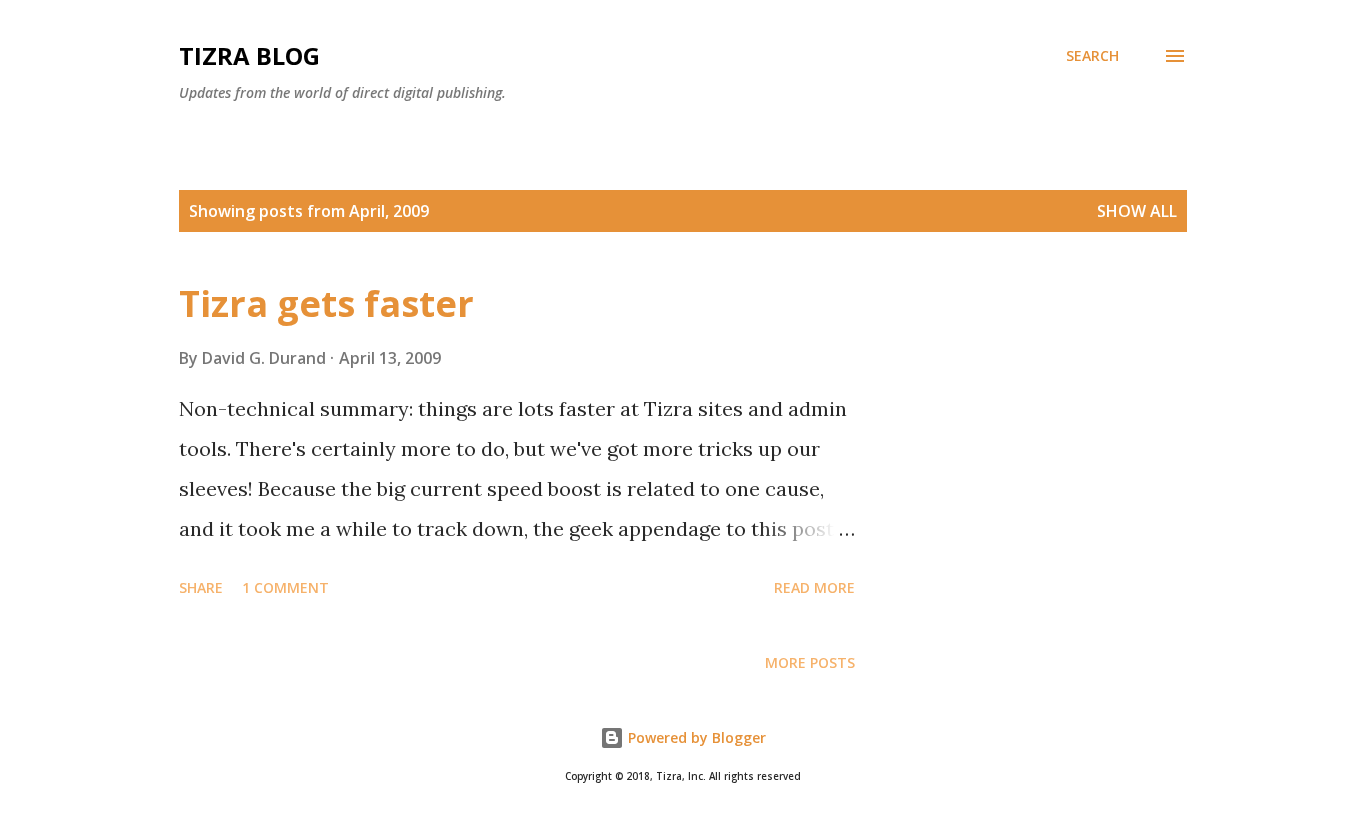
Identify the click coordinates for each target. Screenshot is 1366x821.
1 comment (285, 587)
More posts (810, 662)
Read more (814, 587)
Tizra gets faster (326, 303)
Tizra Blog (249, 55)
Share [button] (201, 587)
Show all (1137, 211)
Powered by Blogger (695, 737)
